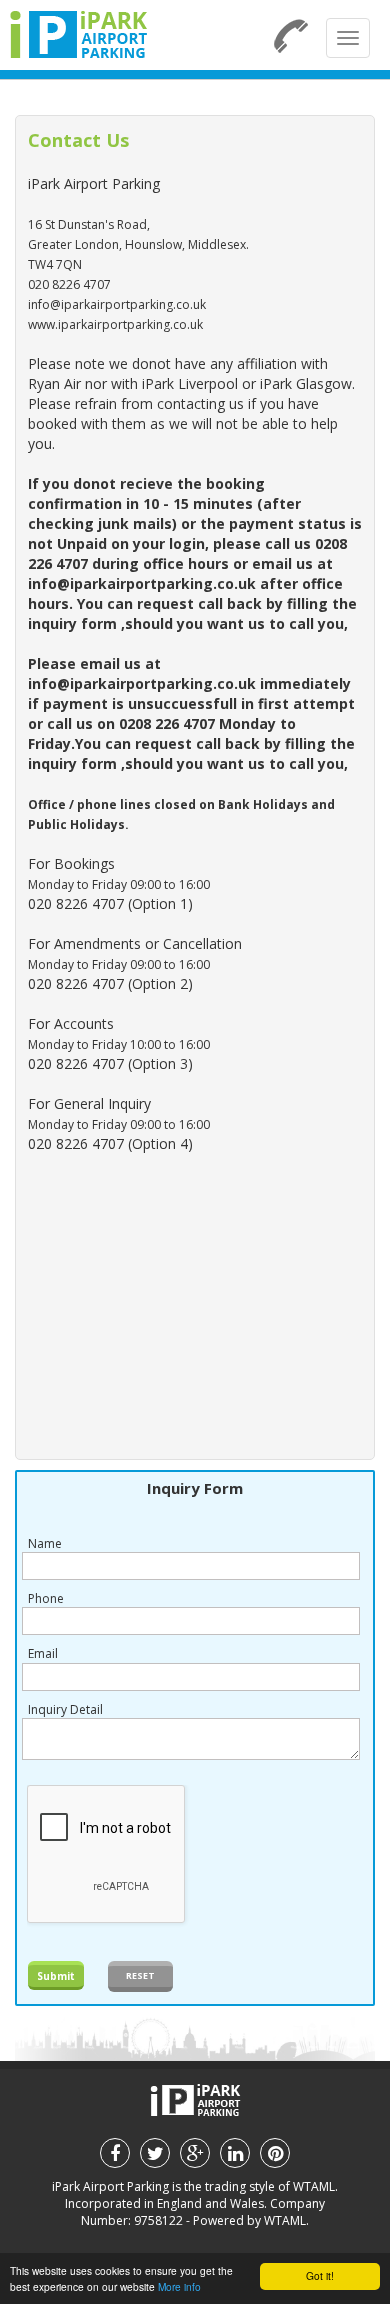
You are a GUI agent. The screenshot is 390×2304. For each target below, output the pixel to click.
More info (179, 2286)
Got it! (320, 2275)
